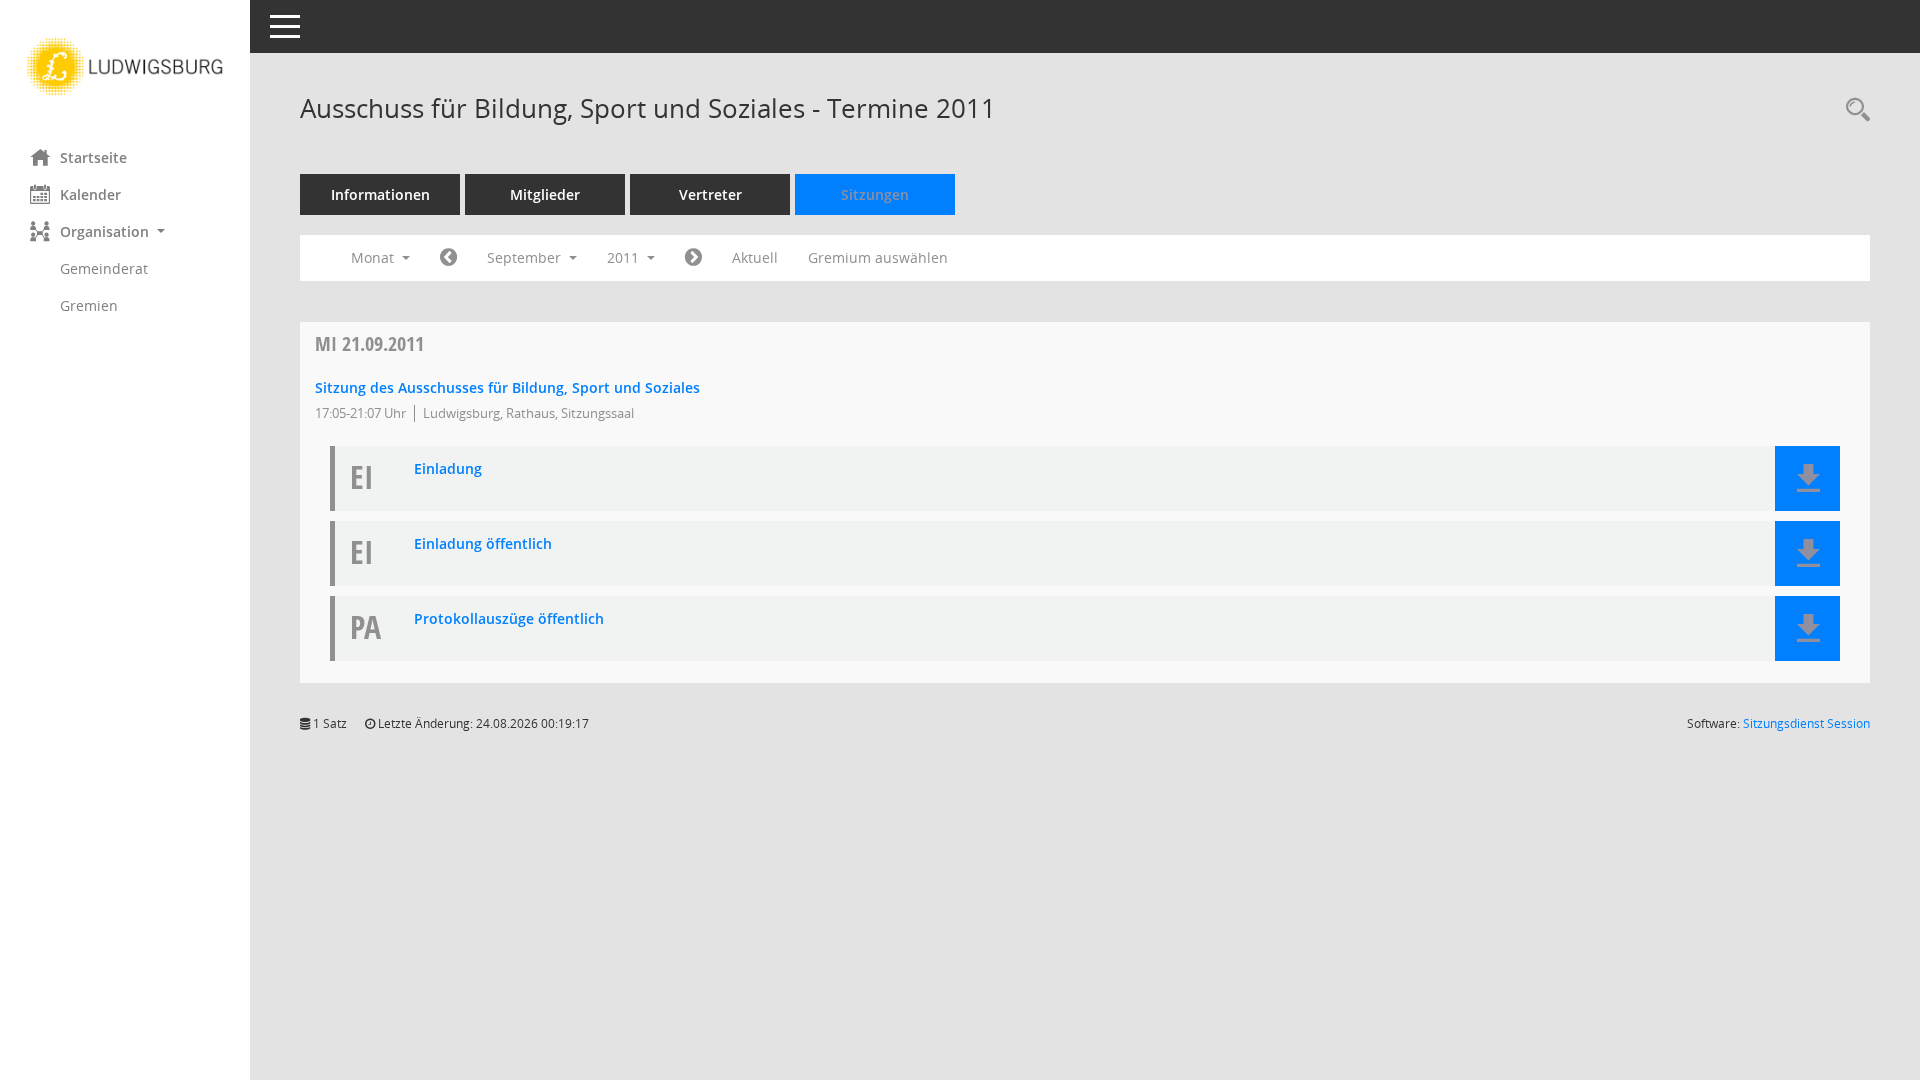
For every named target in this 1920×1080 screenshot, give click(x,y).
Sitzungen (875, 194)
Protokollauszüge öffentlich (509, 619)
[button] (125, 231)
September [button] (526, 257)
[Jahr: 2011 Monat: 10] (693, 258)
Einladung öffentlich (483, 544)
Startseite (93, 157)
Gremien (89, 305)
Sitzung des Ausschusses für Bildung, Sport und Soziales (507, 387)
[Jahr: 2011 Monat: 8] (448, 258)
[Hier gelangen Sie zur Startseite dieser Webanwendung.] (125, 67)
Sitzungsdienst (1806, 723)
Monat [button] (374, 257)
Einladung (448, 469)
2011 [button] (625, 257)
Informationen (380, 194)
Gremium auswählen (878, 257)
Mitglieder (545, 194)
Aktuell (755, 257)
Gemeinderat (104, 268)
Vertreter (710, 194)
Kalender (90, 194)
